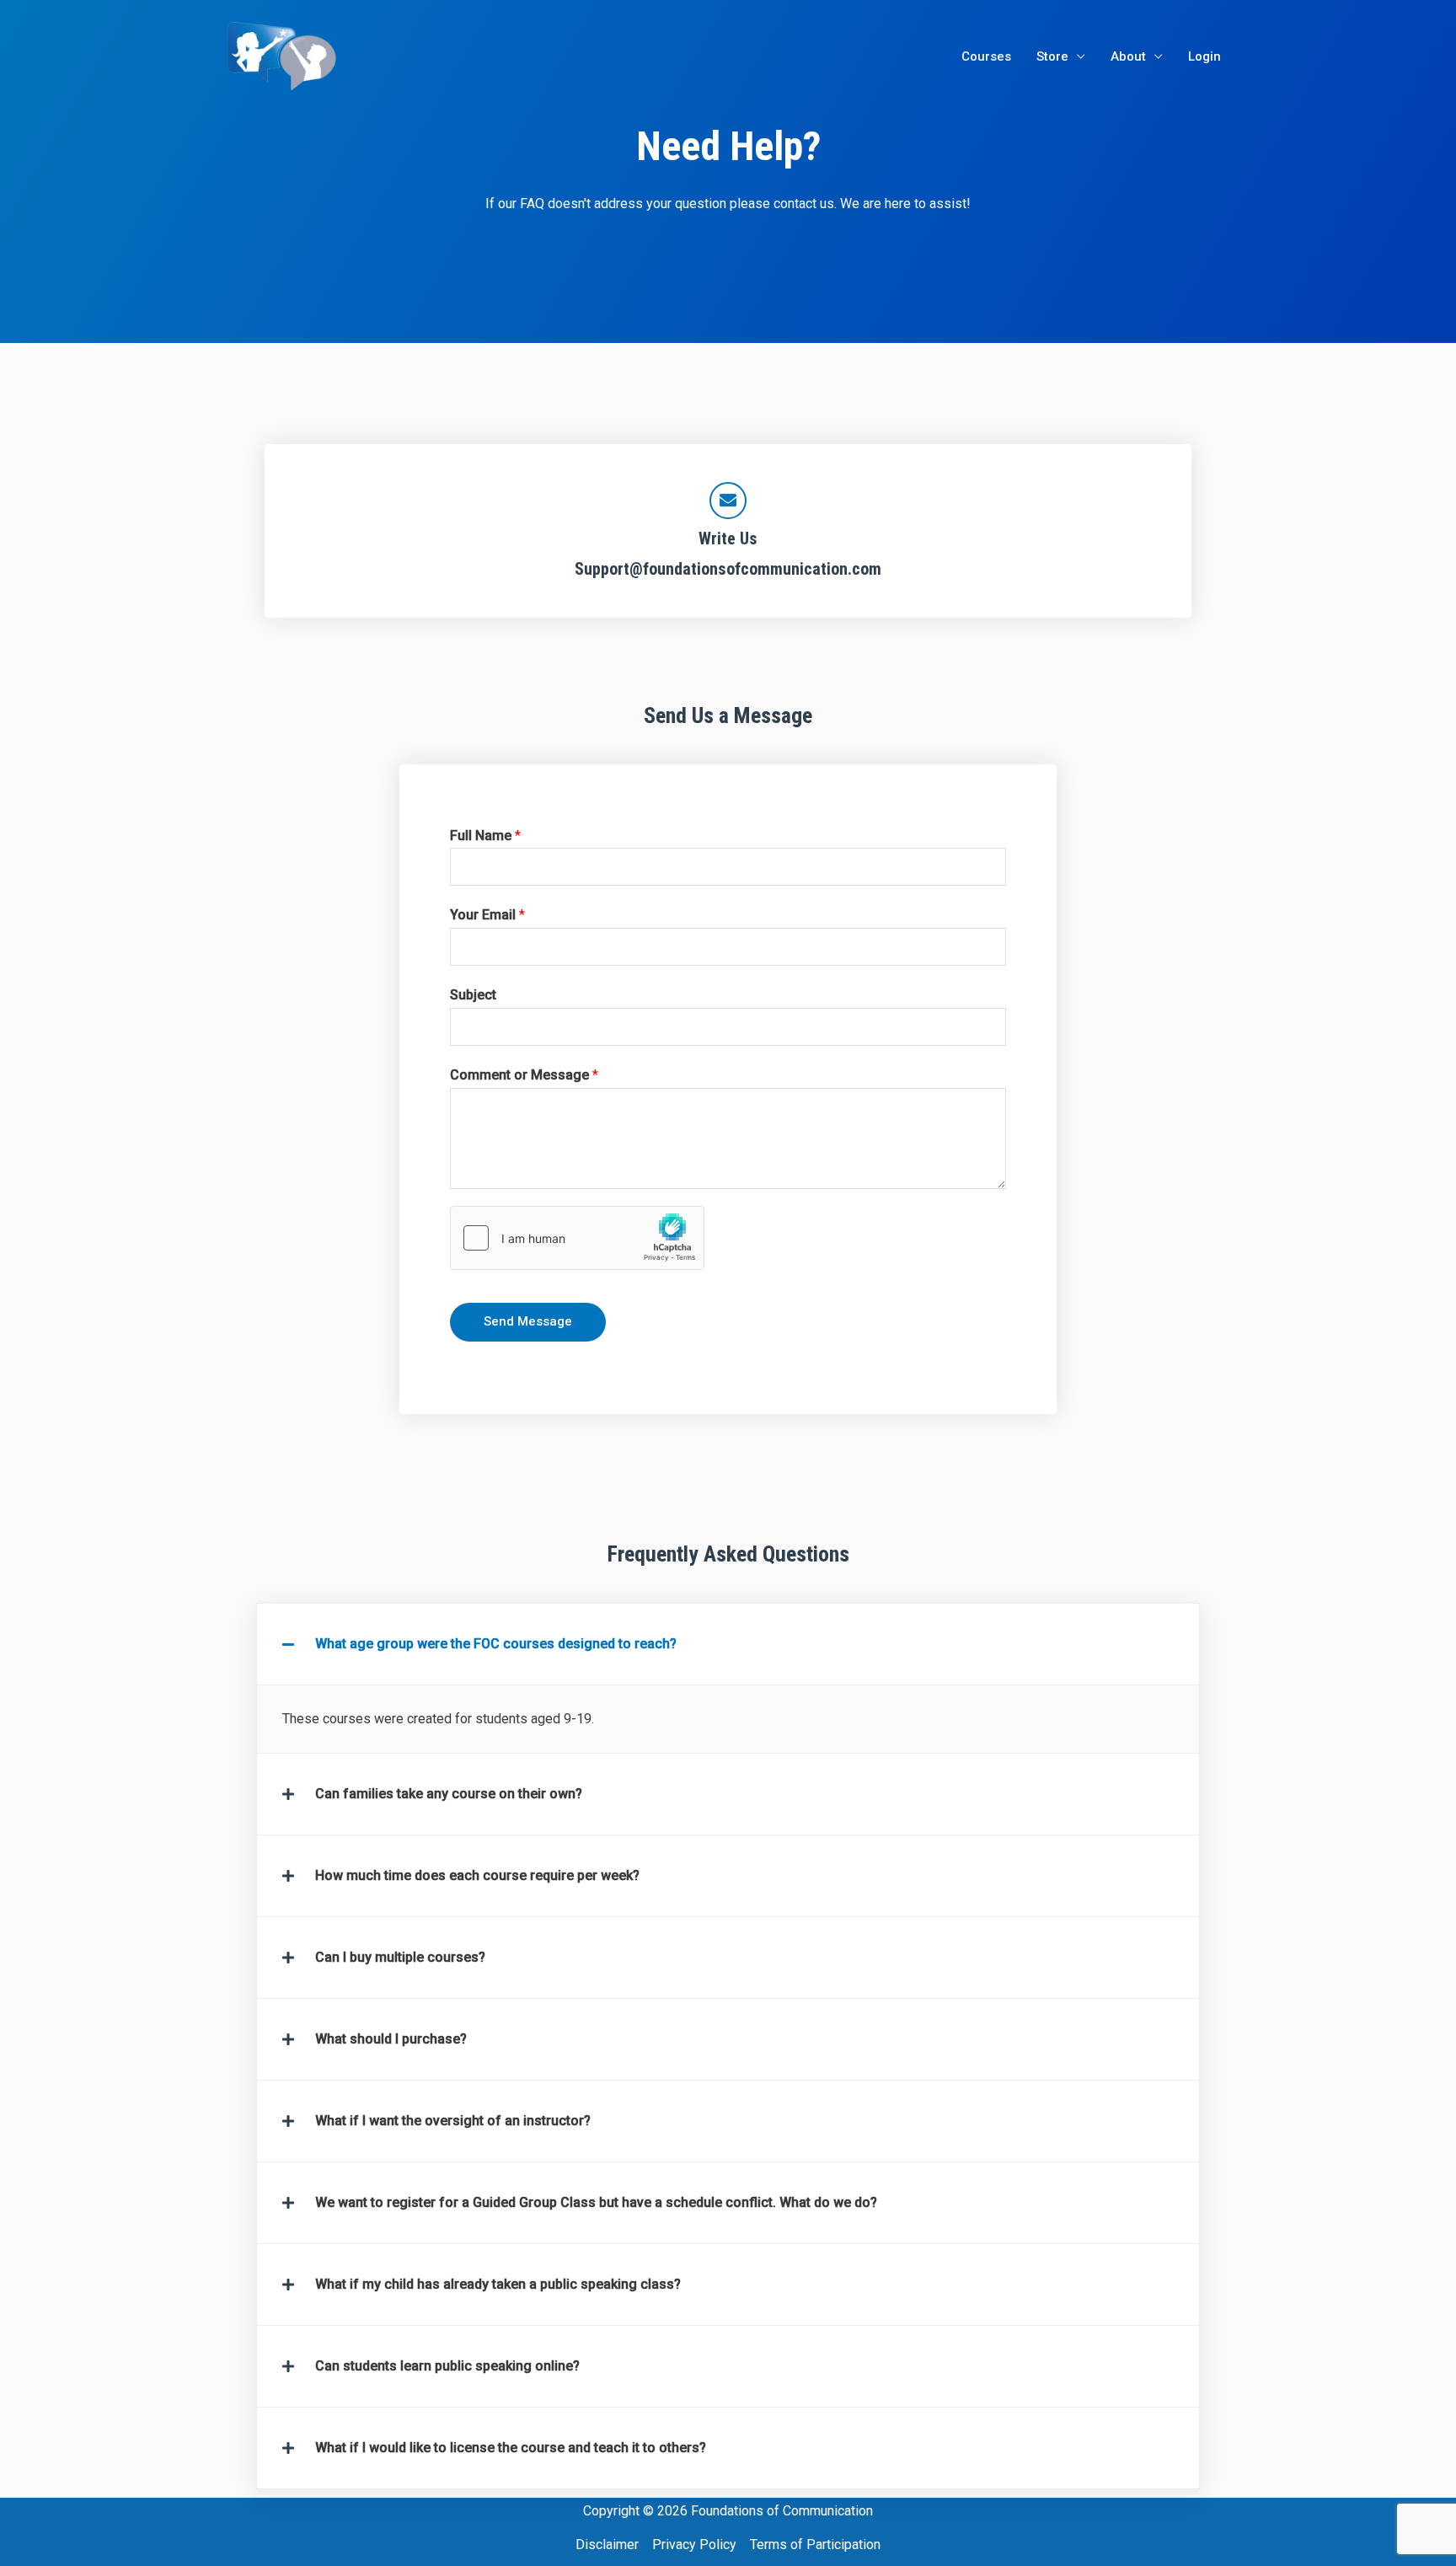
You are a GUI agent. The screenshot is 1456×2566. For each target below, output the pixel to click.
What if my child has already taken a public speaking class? (498, 2284)
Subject (473, 995)
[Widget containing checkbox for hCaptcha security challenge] (577, 1238)
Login (1204, 56)
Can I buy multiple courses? (400, 1957)
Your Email (487, 915)
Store (1052, 56)
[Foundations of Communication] (284, 55)
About (1128, 56)
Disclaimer (607, 2545)
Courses (986, 56)
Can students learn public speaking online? (447, 2366)
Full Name (485, 836)
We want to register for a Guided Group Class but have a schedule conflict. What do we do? (596, 2202)
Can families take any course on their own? (449, 1794)
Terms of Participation (815, 2545)
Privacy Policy (694, 2545)
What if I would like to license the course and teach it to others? (511, 2448)
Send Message (528, 1321)
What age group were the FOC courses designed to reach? (496, 1644)
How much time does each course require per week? (477, 1875)
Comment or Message (524, 1075)
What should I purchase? (391, 2039)
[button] (728, 1644)
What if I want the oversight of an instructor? (453, 2121)
